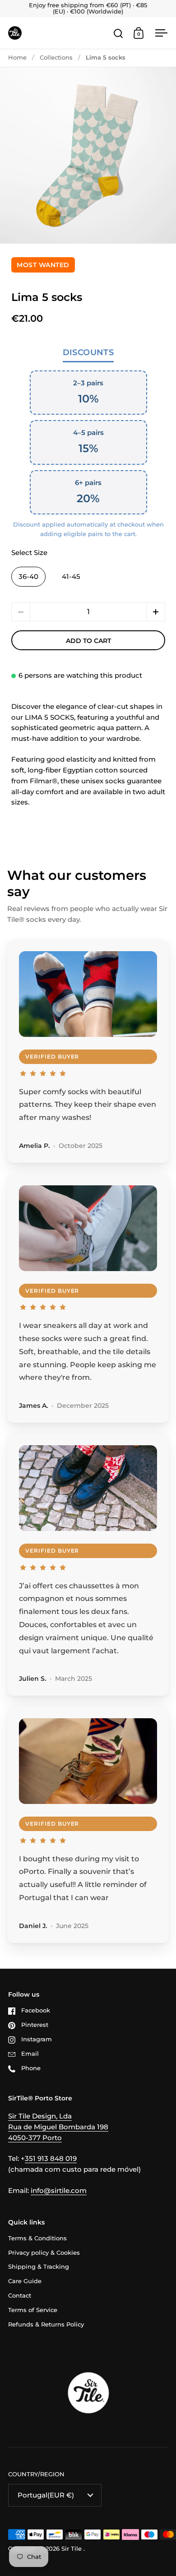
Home (17, 58)
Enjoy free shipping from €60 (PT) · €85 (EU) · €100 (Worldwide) (88, 9)
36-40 (28, 577)
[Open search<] (118, 33)
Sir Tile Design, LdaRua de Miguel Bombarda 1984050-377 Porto (58, 2127)
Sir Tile (72, 2549)
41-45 (71, 577)
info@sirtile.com (59, 2191)
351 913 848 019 (51, 2159)
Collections (56, 58)
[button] (156, 612)
